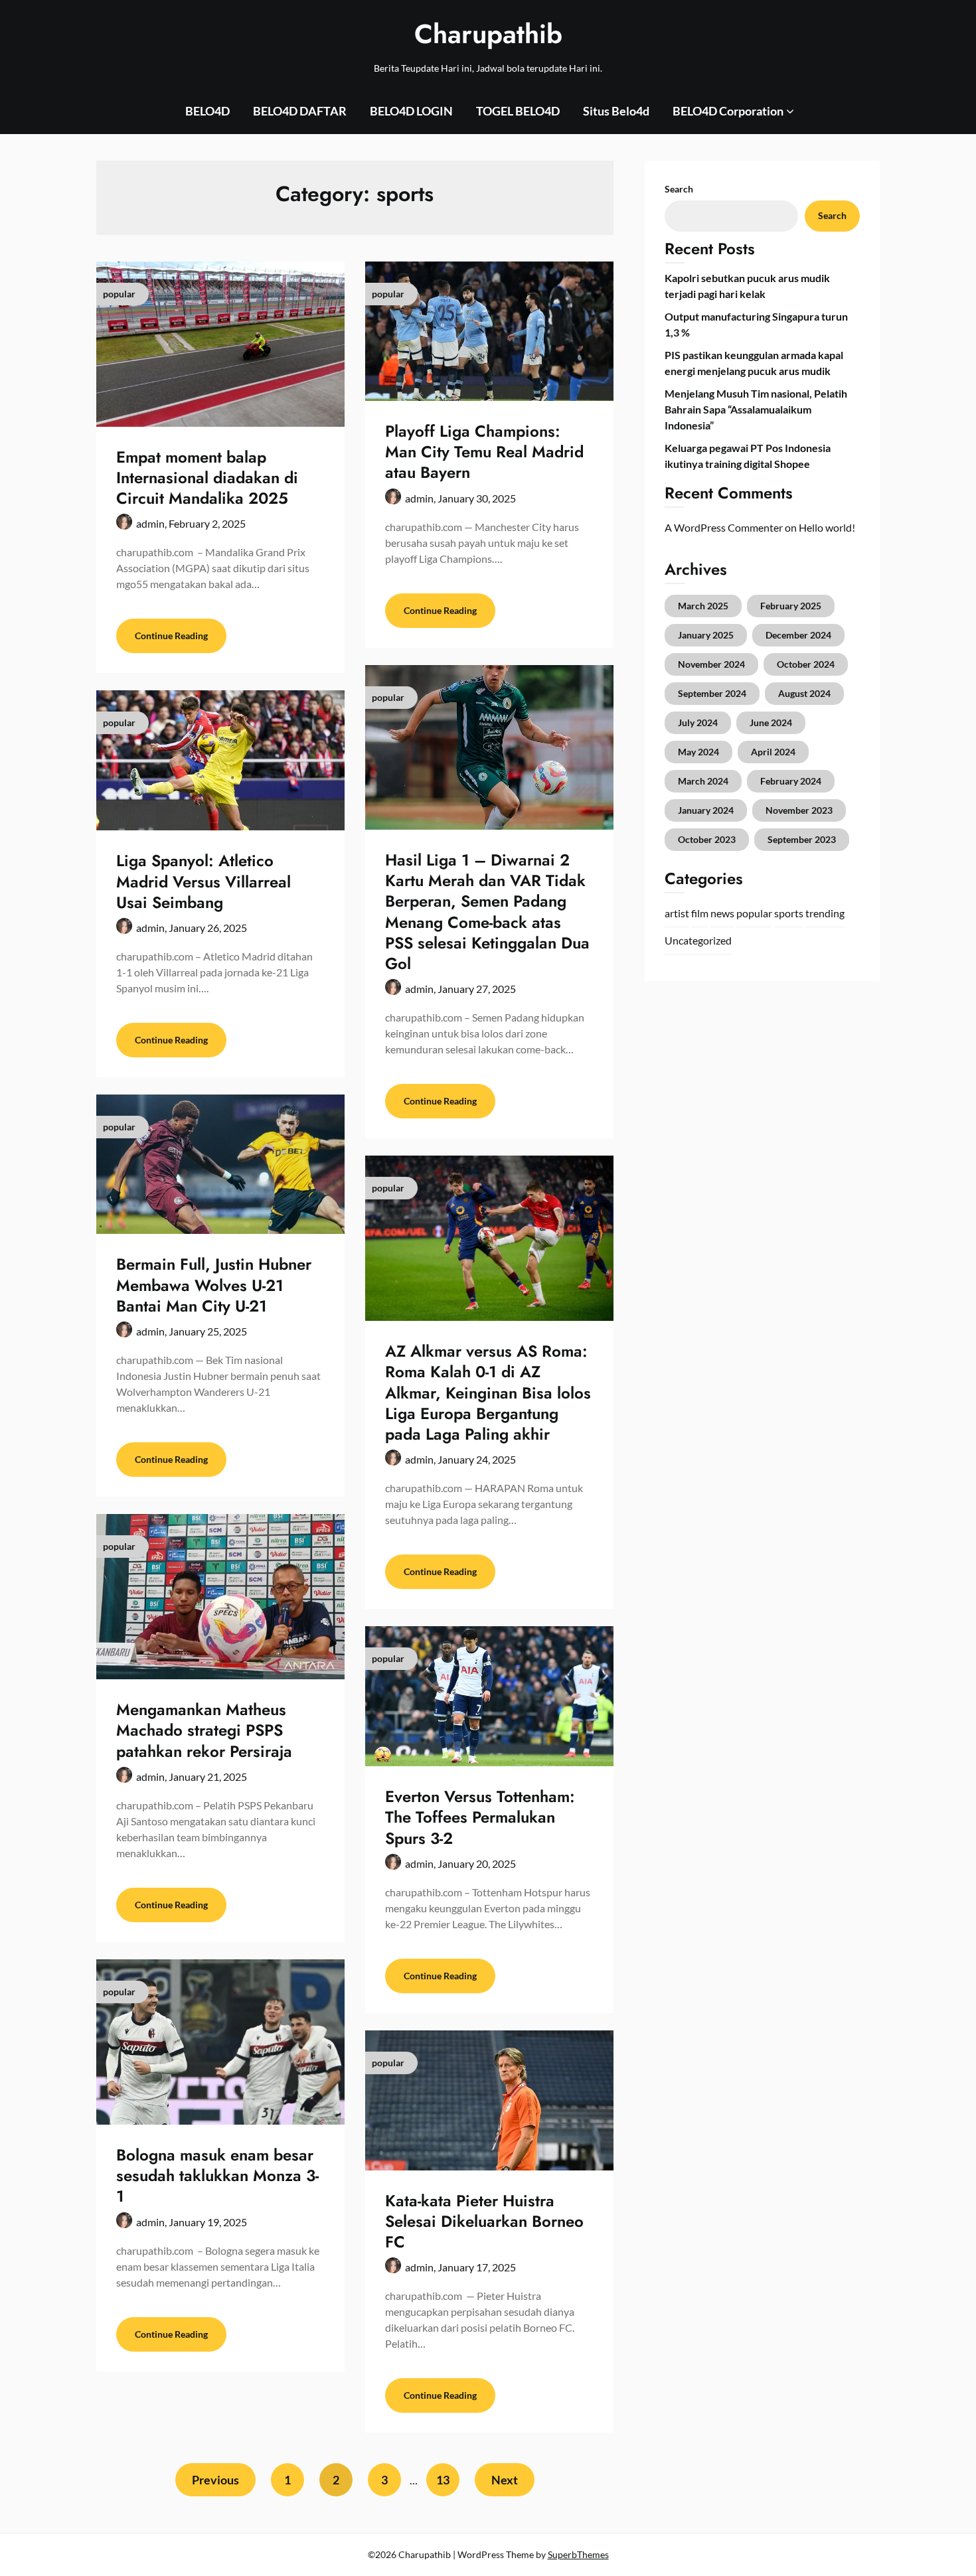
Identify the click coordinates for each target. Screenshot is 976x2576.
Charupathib (488, 34)
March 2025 (703, 606)
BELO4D (207, 111)
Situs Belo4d (616, 111)
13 (443, 2480)
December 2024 (798, 635)
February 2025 (791, 606)
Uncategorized (698, 940)
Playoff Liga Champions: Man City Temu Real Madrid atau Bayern (484, 452)
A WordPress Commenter (724, 527)
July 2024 (698, 722)
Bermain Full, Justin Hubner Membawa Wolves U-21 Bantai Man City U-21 (214, 1285)
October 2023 (707, 839)
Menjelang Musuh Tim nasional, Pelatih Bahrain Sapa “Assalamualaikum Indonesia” (756, 409)
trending (825, 913)
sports (789, 913)
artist (677, 913)
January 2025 (706, 635)
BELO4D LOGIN (411, 111)
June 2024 (771, 722)
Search (679, 189)
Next (505, 2480)
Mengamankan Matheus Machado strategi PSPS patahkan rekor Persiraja (204, 1730)
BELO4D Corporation (728, 111)
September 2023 (802, 839)
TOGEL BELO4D (518, 111)
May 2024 (698, 752)
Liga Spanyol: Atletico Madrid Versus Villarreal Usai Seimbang (203, 881)
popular (754, 913)
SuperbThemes (578, 2554)
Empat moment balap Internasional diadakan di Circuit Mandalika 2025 (207, 478)
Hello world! (827, 527)
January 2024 (706, 810)
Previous (215, 2480)
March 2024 (703, 781)
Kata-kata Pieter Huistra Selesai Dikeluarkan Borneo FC (484, 2221)
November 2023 (799, 810)
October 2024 (806, 664)
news (722, 913)
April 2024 (773, 752)
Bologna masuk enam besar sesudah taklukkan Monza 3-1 (217, 2175)
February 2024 (791, 781)
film (700, 913)
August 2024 (804, 693)
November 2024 (711, 664)
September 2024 (712, 693)
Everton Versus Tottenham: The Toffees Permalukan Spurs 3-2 (480, 1817)
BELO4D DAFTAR (300, 111)
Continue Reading (171, 636)
